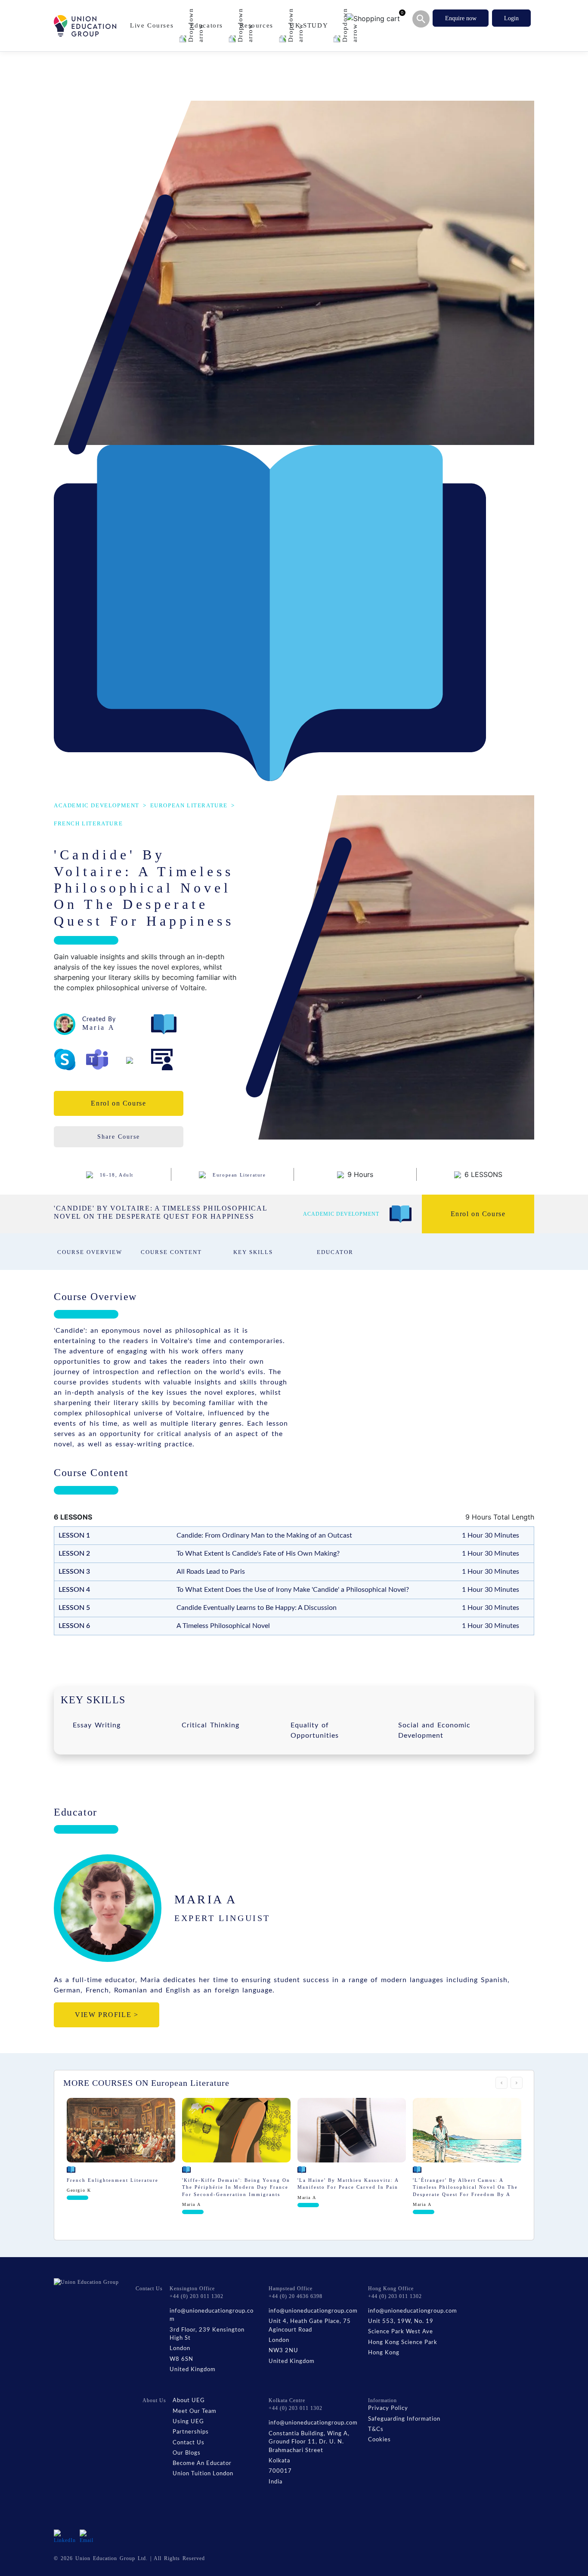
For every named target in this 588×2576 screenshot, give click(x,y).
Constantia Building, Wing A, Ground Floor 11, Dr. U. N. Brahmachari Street (309, 2442)
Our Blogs (187, 2453)
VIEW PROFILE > (107, 2015)
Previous (501, 2083)
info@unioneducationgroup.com (212, 2315)
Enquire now (461, 18)
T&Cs (376, 2429)
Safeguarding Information (404, 2419)
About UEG (189, 2401)
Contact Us (189, 2443)
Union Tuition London (203, 2474)
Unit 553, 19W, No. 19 (401, 2321)
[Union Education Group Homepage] (85, 26)
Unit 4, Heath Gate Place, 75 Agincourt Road (310, 2326)
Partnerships (191, 2432)
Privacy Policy (388, 2408)
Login (511, 18)
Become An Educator (202, 2463)
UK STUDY (310, 25)
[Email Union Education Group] (87, 2536)
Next (517, 2083)
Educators (208, 25)
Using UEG (188, 2422)
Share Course (119, 1137)
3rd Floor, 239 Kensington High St (207, 2334)
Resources (258, 25)
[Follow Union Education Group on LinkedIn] (65, 2536)
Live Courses (153, 25)
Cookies (379, 2440)
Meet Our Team (195, 2411)
